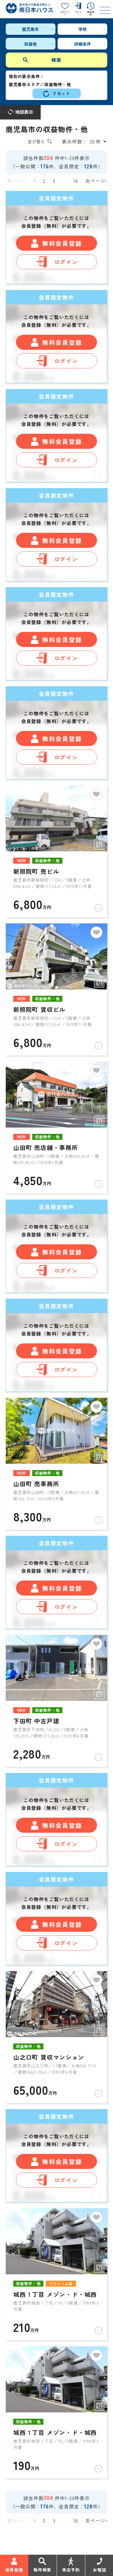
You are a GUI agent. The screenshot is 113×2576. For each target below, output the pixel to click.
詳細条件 (83, 44)
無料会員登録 (62, 243)
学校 (83, 29)
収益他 (30, 44)
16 (76, 181)
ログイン (66, 262)
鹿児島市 (30, 29)
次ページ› (96, 181)
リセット (61, 93)
